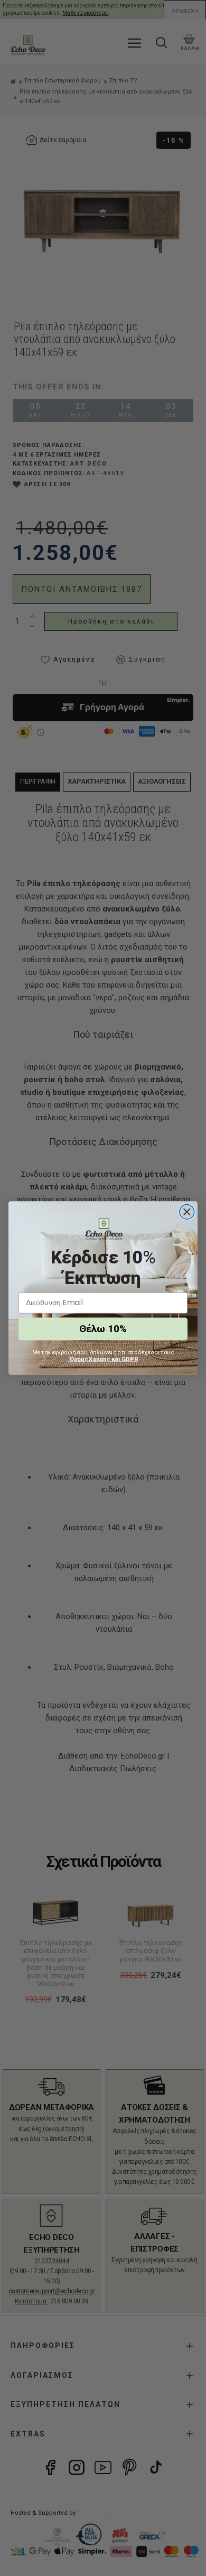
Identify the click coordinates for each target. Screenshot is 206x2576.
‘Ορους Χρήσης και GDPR (103, 1359)
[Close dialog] (187, 1212)
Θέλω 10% (103, 1329)
